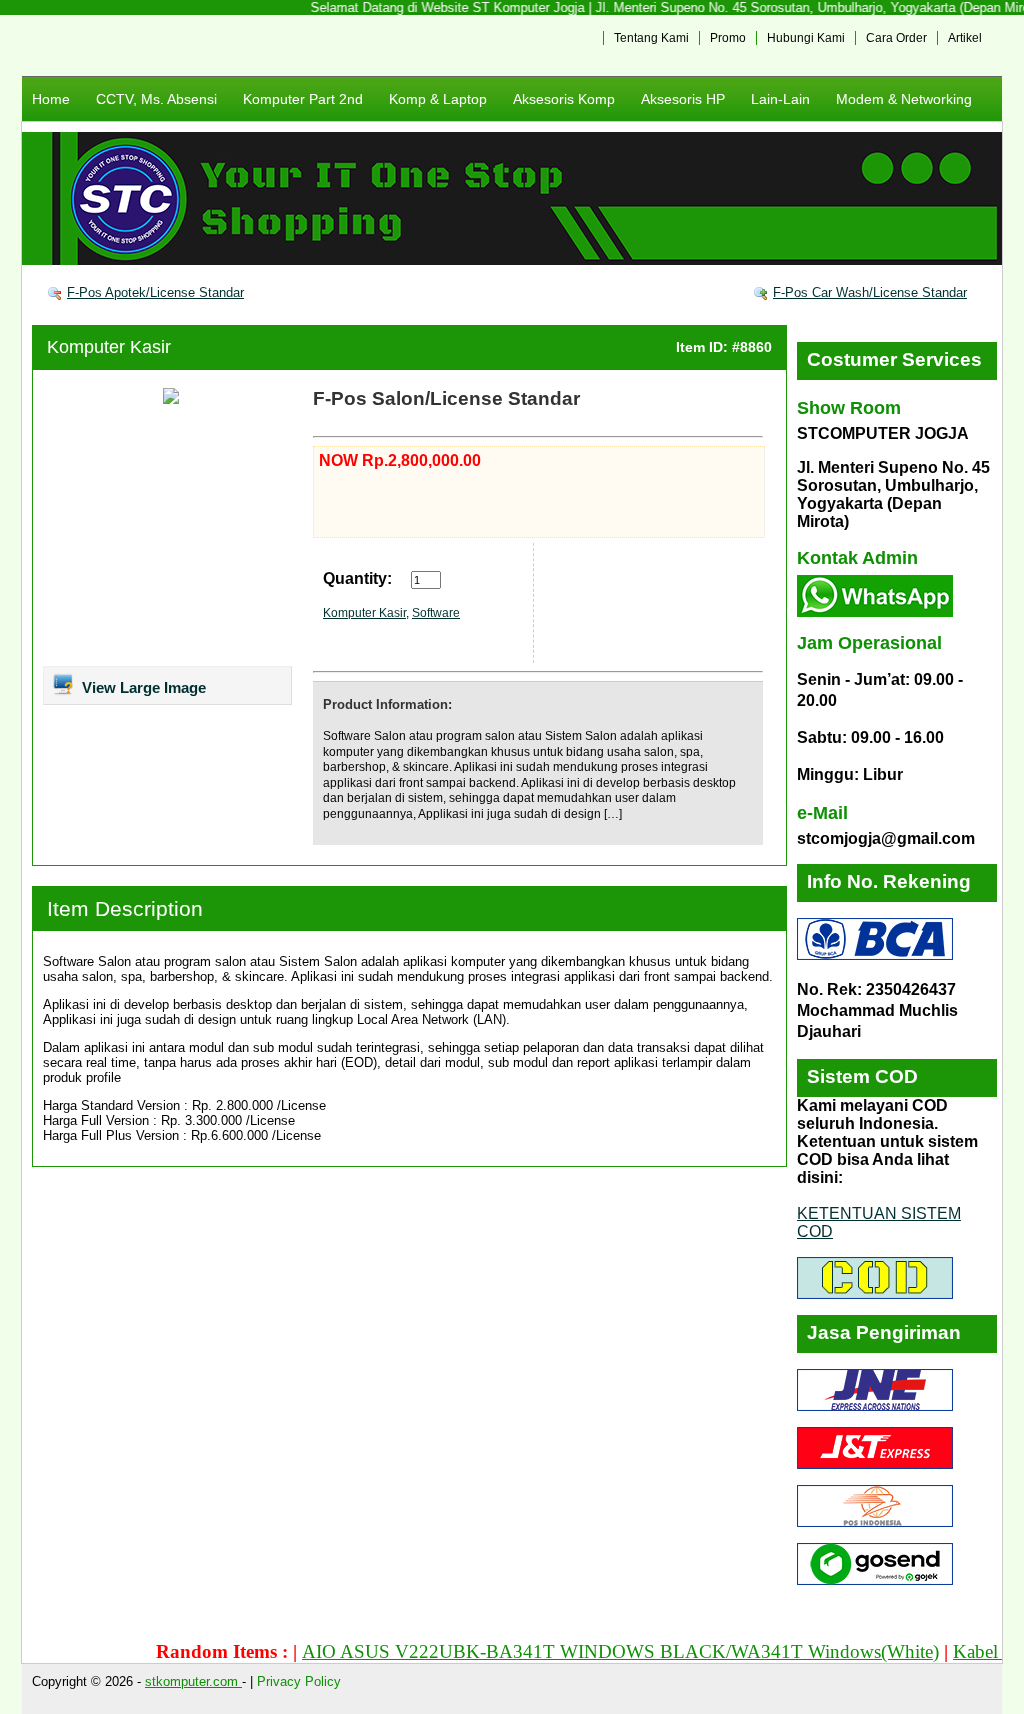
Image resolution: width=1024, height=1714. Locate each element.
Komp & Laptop (438, 99)
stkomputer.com (193, 1681)
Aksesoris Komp (564, 99)
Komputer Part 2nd (303, 99)
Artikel (965, 38)
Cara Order (896, 38)
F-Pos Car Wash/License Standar (870, 292)
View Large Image (142, 687)
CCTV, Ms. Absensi (156, 99)
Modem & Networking (904, 99)
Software (436, 613)
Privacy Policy (299, 1681)
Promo (728, 38)
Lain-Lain (780, 99)
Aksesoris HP (683, 99)
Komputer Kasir (109, 347)
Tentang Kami (651, 38)
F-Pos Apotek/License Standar (155, 292)
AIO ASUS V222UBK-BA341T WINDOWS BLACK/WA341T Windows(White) (597, 1651)
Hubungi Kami (806, 38)
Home (51, 99)
